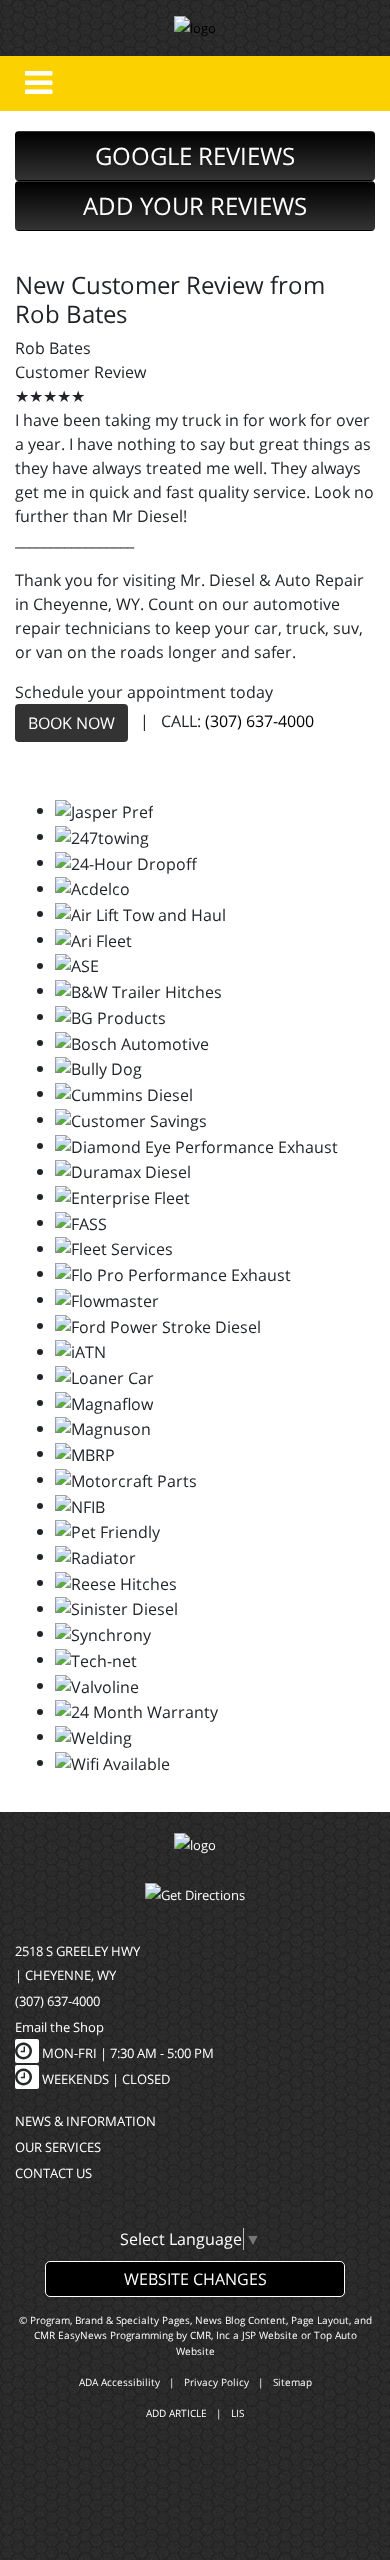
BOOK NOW (71, 723)
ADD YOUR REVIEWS (195, 205)
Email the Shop (59, 2027)
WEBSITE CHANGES (195, 2279)
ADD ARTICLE (176, 2413)
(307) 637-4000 (259, 722)
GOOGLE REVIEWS (195, 155)
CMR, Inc (210, 2335)
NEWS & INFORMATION (85, 2121)
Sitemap (292, 2382)
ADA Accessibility (119, 2382)
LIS (237, 2413)
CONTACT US (53, 2173)
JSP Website (270, 2335)
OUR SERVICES (58, 2147)
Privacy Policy (216, 2382)
